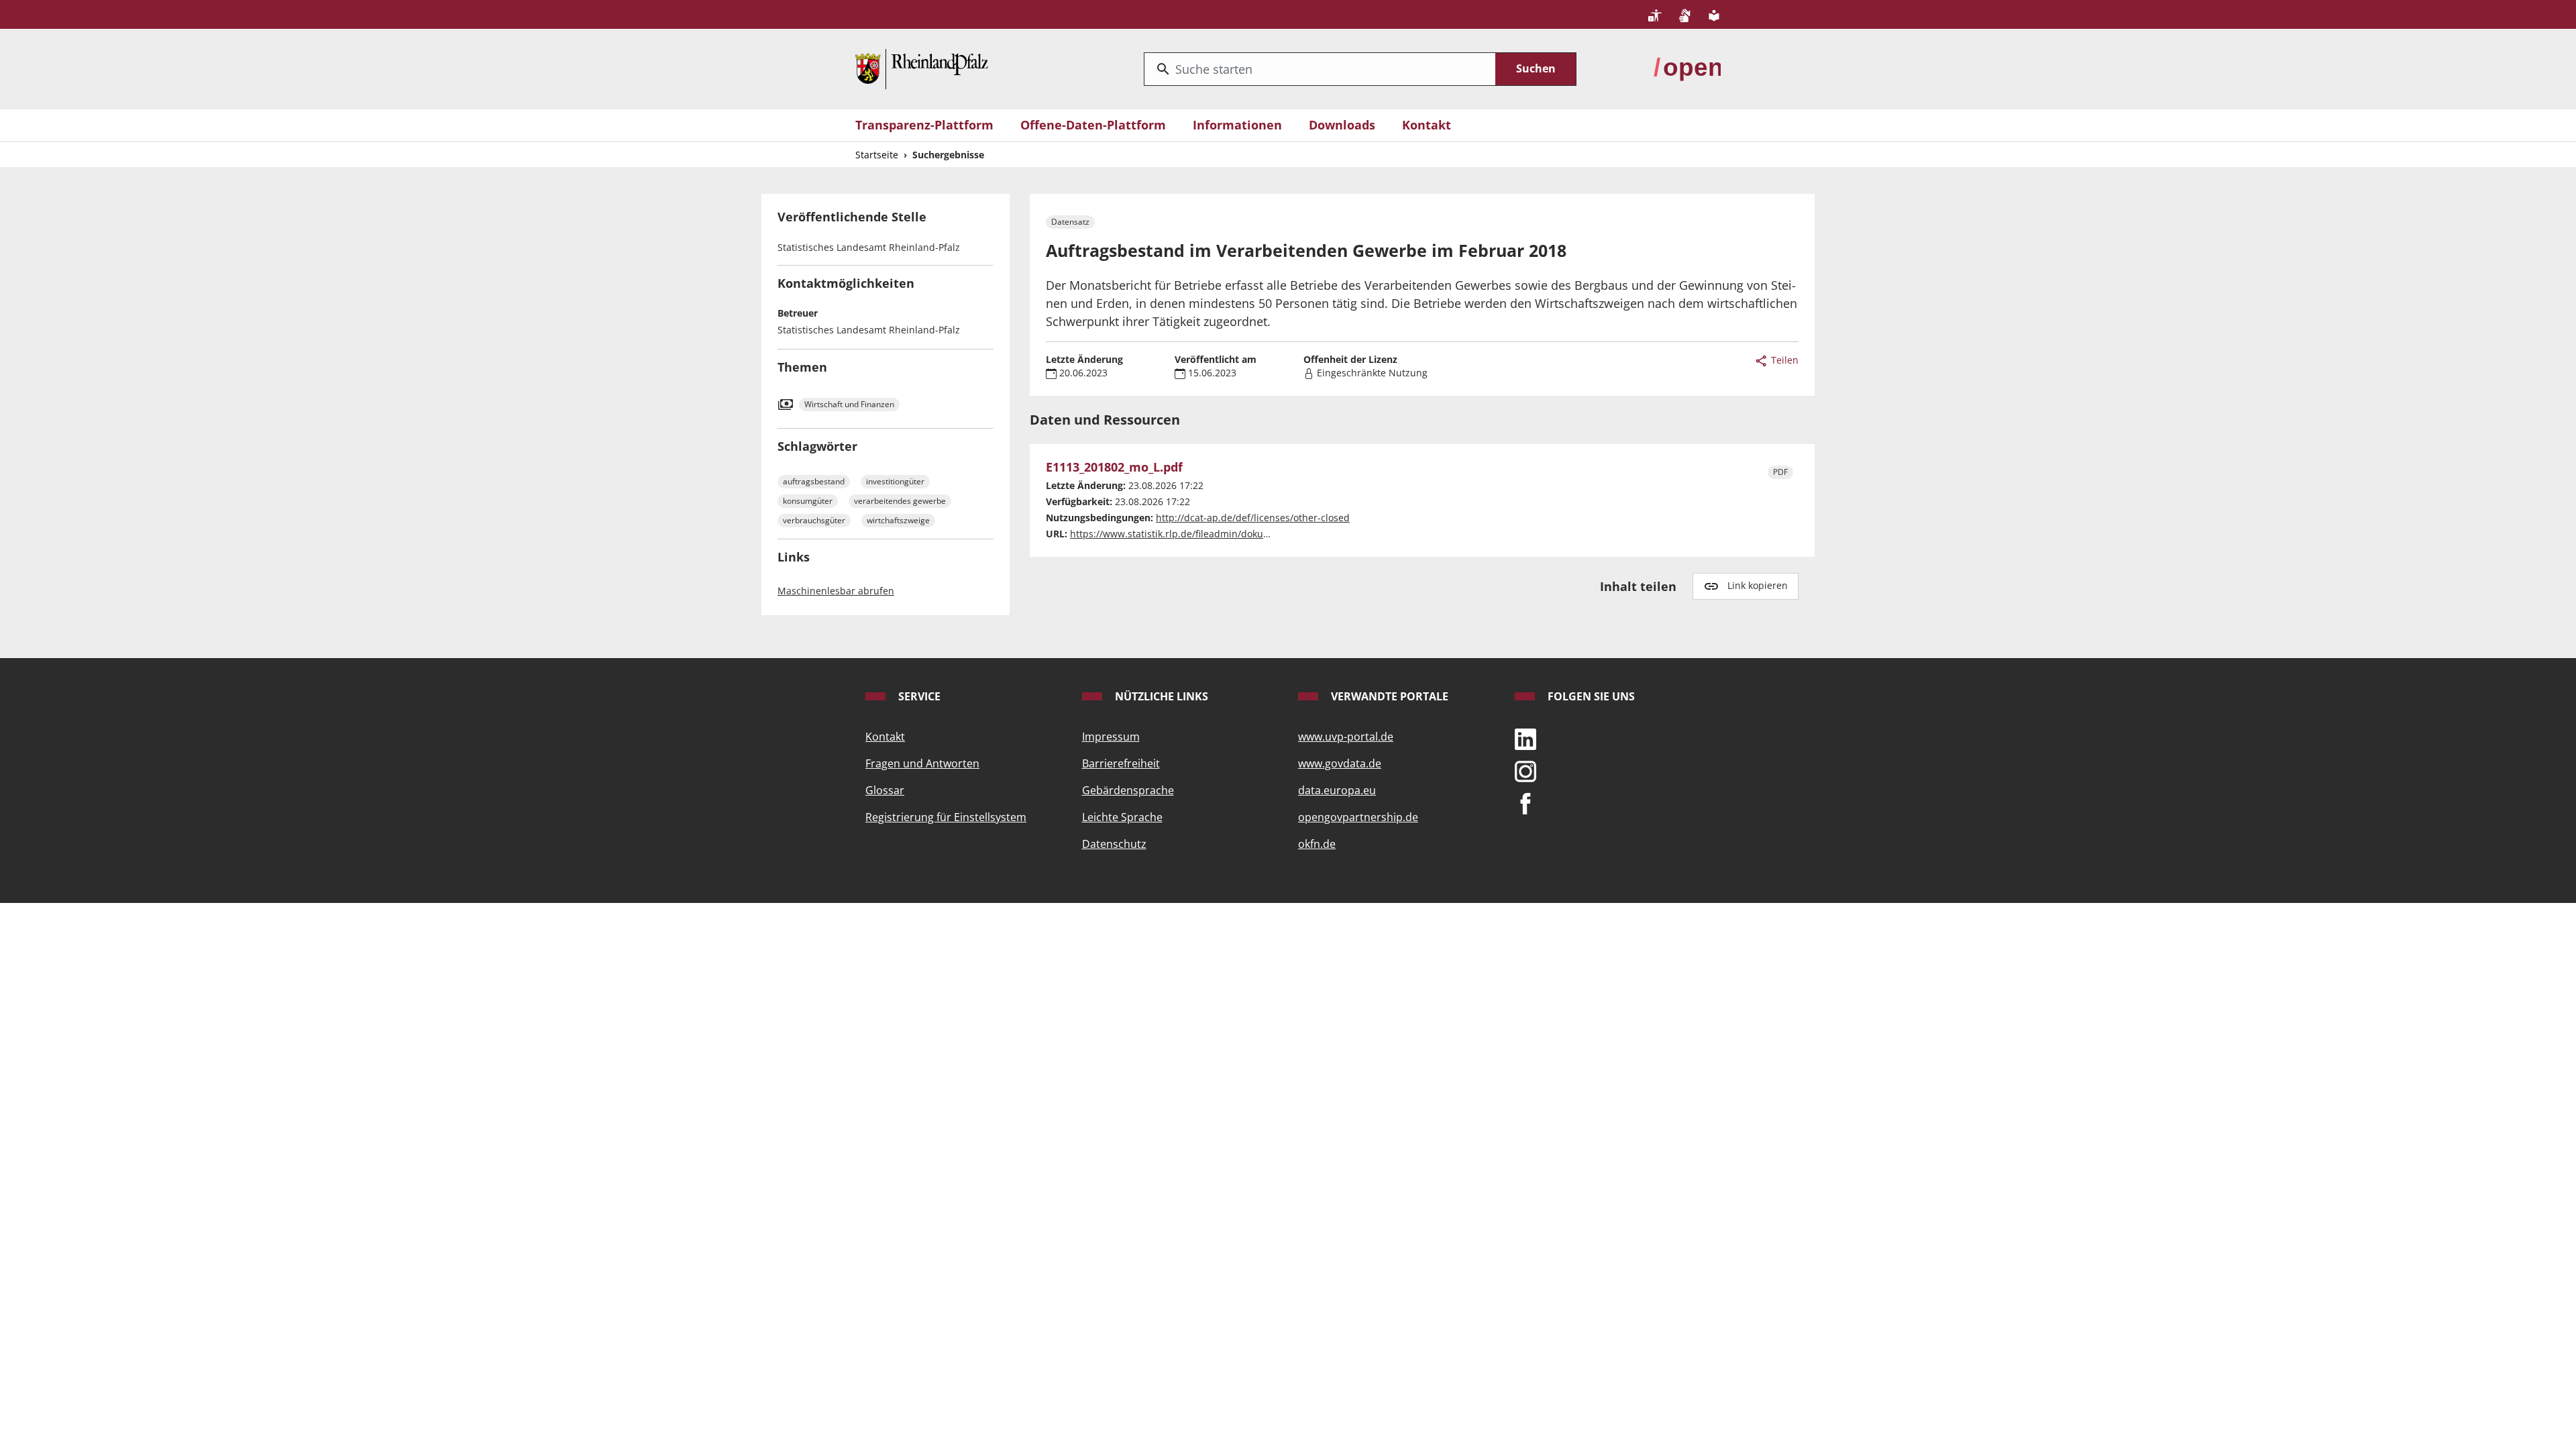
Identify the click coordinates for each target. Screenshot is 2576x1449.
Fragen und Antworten (922, 763)
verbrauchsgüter (814, 520)
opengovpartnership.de (1358, 817)
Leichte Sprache (1122, 817)
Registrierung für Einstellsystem (946, 817)
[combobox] (1320, 69)
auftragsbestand (814, 481)
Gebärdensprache (1128, 790)
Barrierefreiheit (1121, 763)
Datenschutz (1114, 844)
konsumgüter (808, 501)
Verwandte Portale (1388, 696)
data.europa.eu (1337, 790)
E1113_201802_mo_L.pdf (1114, 468)
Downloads (1342, 125)
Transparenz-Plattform (924, 125)
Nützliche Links (1160, 696)
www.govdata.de (1340, 763)
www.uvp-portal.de (1346, 737)
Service (918, 696)
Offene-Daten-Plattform (1093, 125)
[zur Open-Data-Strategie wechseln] (1687, 68)
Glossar (885, 790)
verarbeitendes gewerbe (900, 501)
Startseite (877, 155)
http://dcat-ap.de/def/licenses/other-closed (1253, 518)
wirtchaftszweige (898, 520)
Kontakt (1427, 125)
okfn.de (1317, 844)
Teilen (1783, 360)
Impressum (1111, 737)
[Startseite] (922, 68)
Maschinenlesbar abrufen (836, 591)
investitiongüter (895, 481)
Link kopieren (1758, 585)
